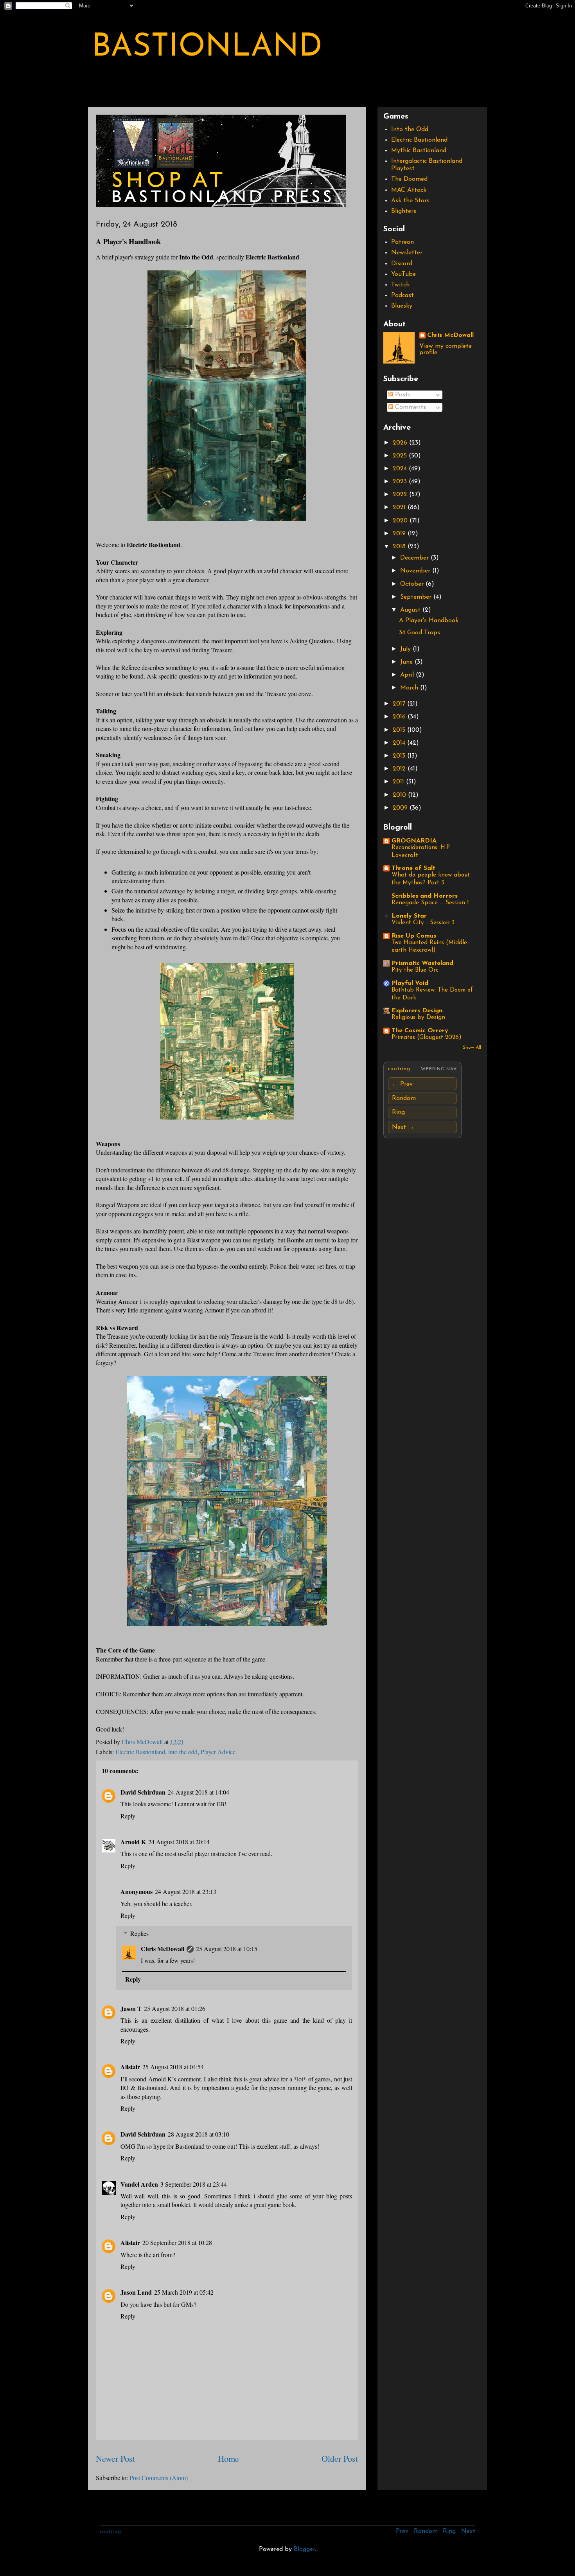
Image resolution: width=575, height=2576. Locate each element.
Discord (402, 264)
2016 (400, 717)
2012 (400, 769)
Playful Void (410, 983)
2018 (400, 547)
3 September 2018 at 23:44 (194, 2184)
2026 (401, 443)
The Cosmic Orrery (420, 1031)
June (407, 662)
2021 (400, 508)
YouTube (403, 274)
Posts (402, 395)
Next (468, 2531)
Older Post (340, 2458)
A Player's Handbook (429, 621)
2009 (401, 808)
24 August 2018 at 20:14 (179, 1842)
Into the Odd (410, 130)
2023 (401, 482)
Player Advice (218, 1752)
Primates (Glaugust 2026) (427, 1038)
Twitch (400, 285)
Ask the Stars (410, 201)
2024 (401, 469)
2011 (399, 782)
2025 (401, 456)
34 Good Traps (420, 633)
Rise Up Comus (414, 936)
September (417, 597)
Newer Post (115, 2458)
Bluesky (402, 306)
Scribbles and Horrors (425, 896)
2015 (400, 730)
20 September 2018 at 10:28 (177, 2242)
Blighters (404, 211)
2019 (400, 534)
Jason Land (136, 2292)
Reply (128, 1816)
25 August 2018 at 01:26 (175, 2008)
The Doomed (409, 179)
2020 (401, 521)
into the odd (183, 1752)
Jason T (131, 2008)
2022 (401, 495)
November (416, 571)
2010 (400, 795)
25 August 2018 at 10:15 (227, 1949)
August (411, 610)
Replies (139, 1933)
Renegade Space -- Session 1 (430, 903)
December (415, 558)
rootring (399, 1069)
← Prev (402, 1084)
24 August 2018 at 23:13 (186, 1891)
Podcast (402, 295)
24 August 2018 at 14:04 (199, 1792)
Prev (402, 2531)
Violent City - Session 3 (423, 923)
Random (404, 1098)
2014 (400, 743)
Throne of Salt (413, 868)
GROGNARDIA (414, 841)
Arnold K (133, 1842)
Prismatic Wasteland (422, 963)
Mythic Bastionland (419, 151)
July (406, 649)
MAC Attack (409, 190)
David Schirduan (143, 1792)
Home (228, 2458)
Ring (398, 1112)
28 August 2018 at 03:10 (199, 2134)
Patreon (402, 242)
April (408, 675)
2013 (400, 756)
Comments (410, 407)
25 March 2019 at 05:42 (184, 2292)
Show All (472, 1048)
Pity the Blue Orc (415, 970)
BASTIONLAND (207, 48)
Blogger (304, 2549)
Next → (403, 1127)
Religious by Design (418, 1018)
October (413, 584)
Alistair (130, 2067)
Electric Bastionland (140, 1752)
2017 (400, 704)
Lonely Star (409, 916)
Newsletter (407, 253)
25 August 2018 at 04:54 (173, 2067)
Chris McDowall (163, 1949)
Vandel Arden (139, 2184)
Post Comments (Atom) (159, 2478)
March (410, 688)
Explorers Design (417, 1011)
